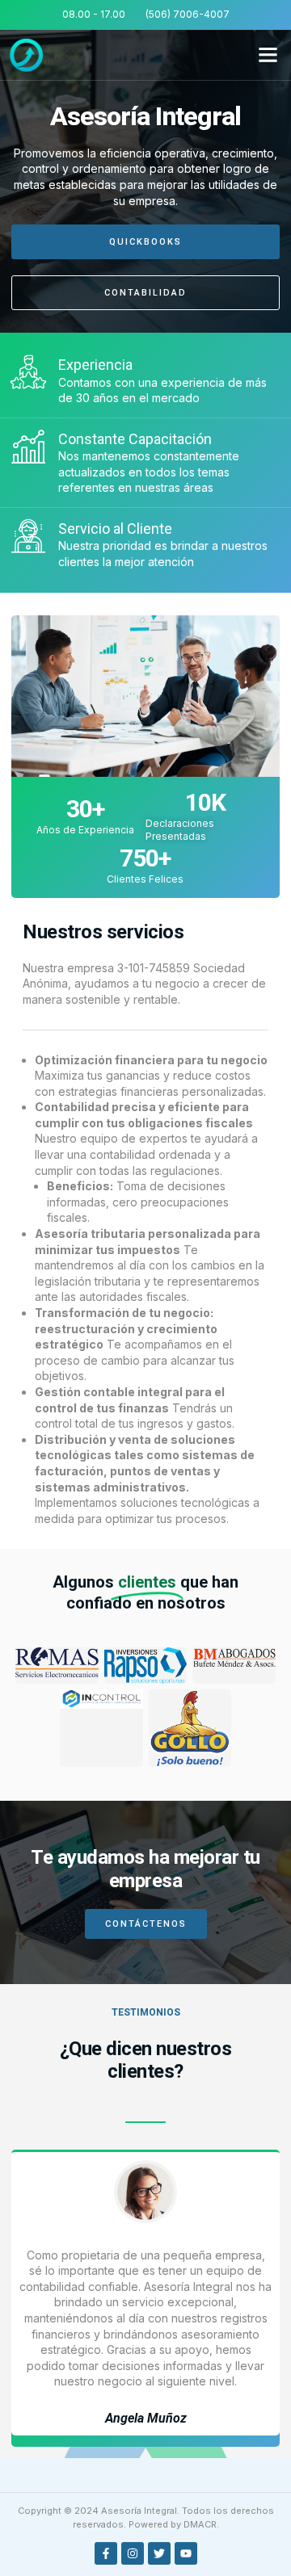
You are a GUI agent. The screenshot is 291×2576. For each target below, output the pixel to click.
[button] (268, 55)
